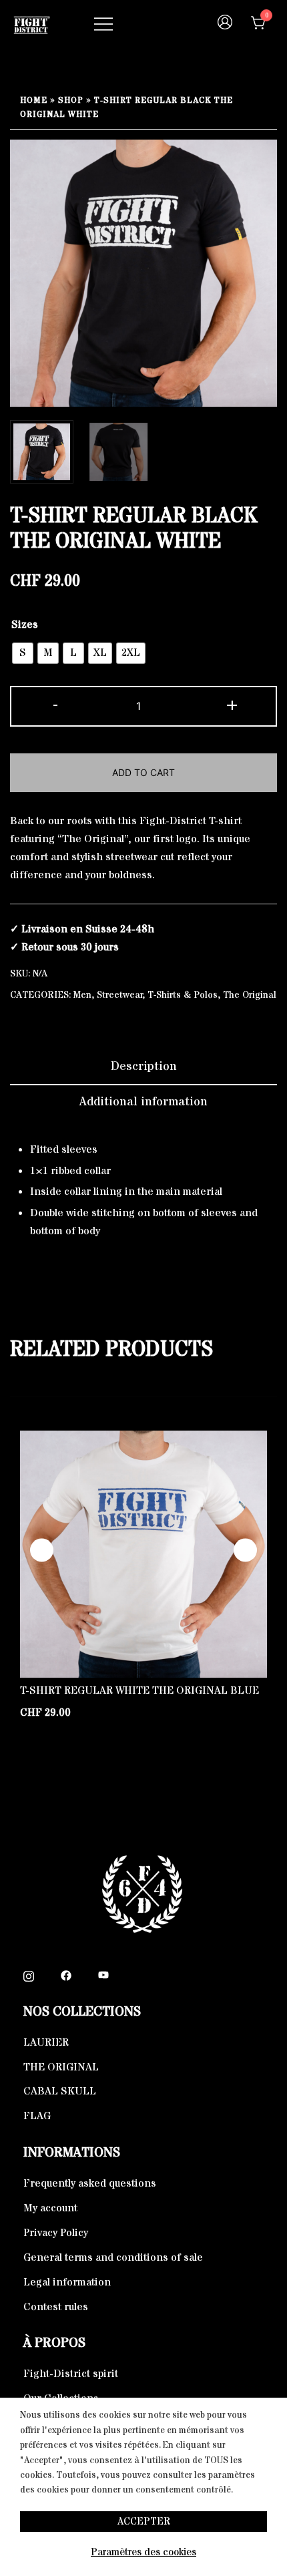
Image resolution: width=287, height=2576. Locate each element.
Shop (71, 101)
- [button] (55, 705)
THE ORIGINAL (61, 2067)
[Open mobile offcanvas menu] (103, 24)
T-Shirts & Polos (183, 995)
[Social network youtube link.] (103, 1975)
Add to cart (143, 772)
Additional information (143, 1102)
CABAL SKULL (60, 2091)
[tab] (143, 1067)
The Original (250, 995)
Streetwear (120, 995)
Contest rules (56, 2307)
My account (50, 2208)
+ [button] (232, 705)
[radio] (23, 653)
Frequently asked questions (90, 2183)
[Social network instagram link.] (29, 1975)
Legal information (67, 2282)
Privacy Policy (56, 2233)
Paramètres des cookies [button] (143, 2552)
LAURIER (46, 2042)
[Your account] (225, 24)
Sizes (25, 624)
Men (82, 995)
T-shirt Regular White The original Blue (139, 1690)
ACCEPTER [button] (144, 2522)
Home (34, 101)
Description (144, 1066)
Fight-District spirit (71, 2374)
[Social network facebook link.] (66, 1975)
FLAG (37, 2116)
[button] (245, 1550)
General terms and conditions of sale (113, 2257)
